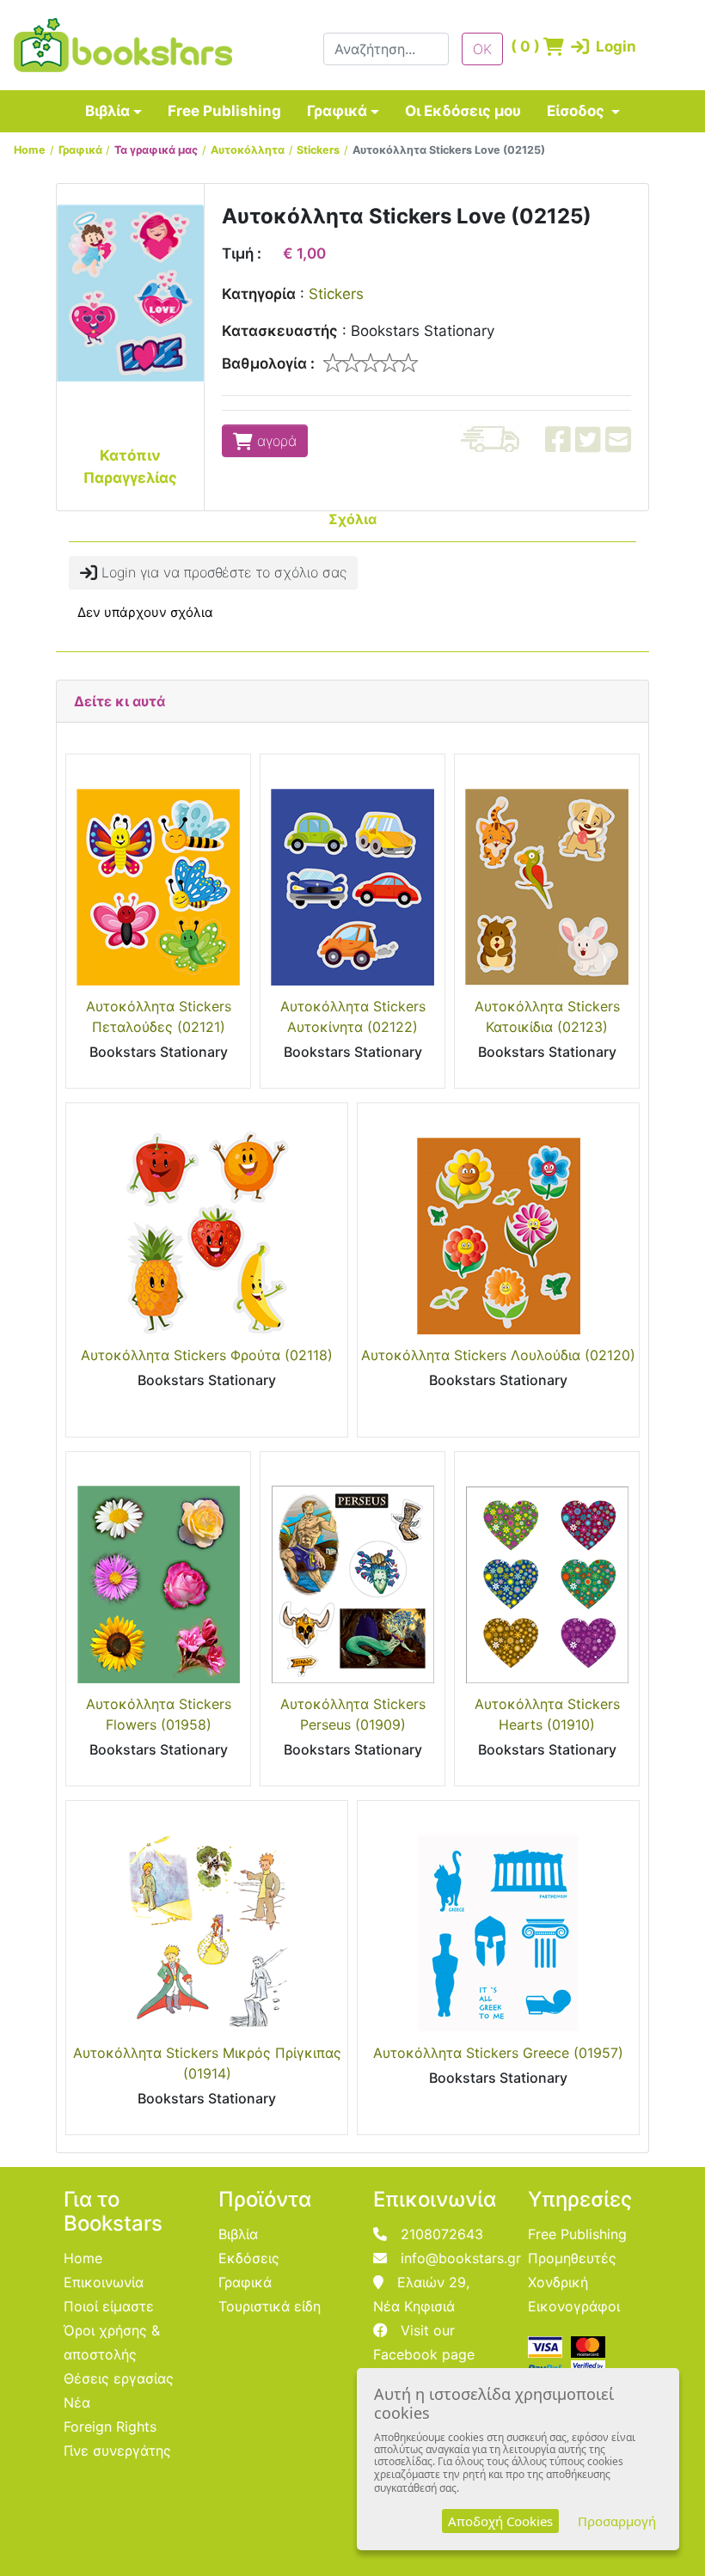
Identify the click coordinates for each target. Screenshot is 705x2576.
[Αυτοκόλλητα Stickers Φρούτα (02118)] (207, 1224)
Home (30, 150)
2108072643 (442, 2234)
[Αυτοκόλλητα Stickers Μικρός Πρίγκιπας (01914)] (207, 1922)
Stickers (318, 150)
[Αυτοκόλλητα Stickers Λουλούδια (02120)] (498, 1224)
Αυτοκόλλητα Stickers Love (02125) (449, 150)
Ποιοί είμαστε (109, 2306)
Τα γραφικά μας (156, 150)
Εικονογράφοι (574, 2306)
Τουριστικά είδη (270, 2306)
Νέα (77, 2402)
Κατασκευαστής (280, 331)
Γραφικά (337, 111)
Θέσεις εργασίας (119, 2378)
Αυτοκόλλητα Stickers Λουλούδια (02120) (498, 1355)
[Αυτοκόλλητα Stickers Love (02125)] (130, 292)
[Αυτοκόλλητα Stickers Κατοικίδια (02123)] (547, 875)
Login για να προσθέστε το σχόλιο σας (222, 572)
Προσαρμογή (617, 2521)
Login (591, 46)
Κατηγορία (259, 294)
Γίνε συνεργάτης (117, 2451)
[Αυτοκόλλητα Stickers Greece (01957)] (498, 1922)
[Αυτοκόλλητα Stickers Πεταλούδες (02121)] (158, 875)
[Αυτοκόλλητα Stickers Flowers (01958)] (158, 1573)
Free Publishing (224, 111)
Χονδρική (558, 2282)
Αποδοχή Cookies (500, 2521)
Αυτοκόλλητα (248, 150)
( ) (522, 46)
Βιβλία (107, 111)
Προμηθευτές (572, 2258)
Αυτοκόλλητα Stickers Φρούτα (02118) (207, 1355)
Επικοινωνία (104, 2282)
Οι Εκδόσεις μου (463, 111)
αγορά (275, 441)
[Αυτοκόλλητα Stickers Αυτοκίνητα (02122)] (352, 875)
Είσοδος (577, 111)
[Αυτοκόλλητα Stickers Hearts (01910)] (547, 1573)
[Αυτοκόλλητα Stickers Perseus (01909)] (352, 1573)
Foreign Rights (110, 2426)
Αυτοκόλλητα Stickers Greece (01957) (498, 2053)
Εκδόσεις (249, 2258)
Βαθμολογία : (268, 363)
